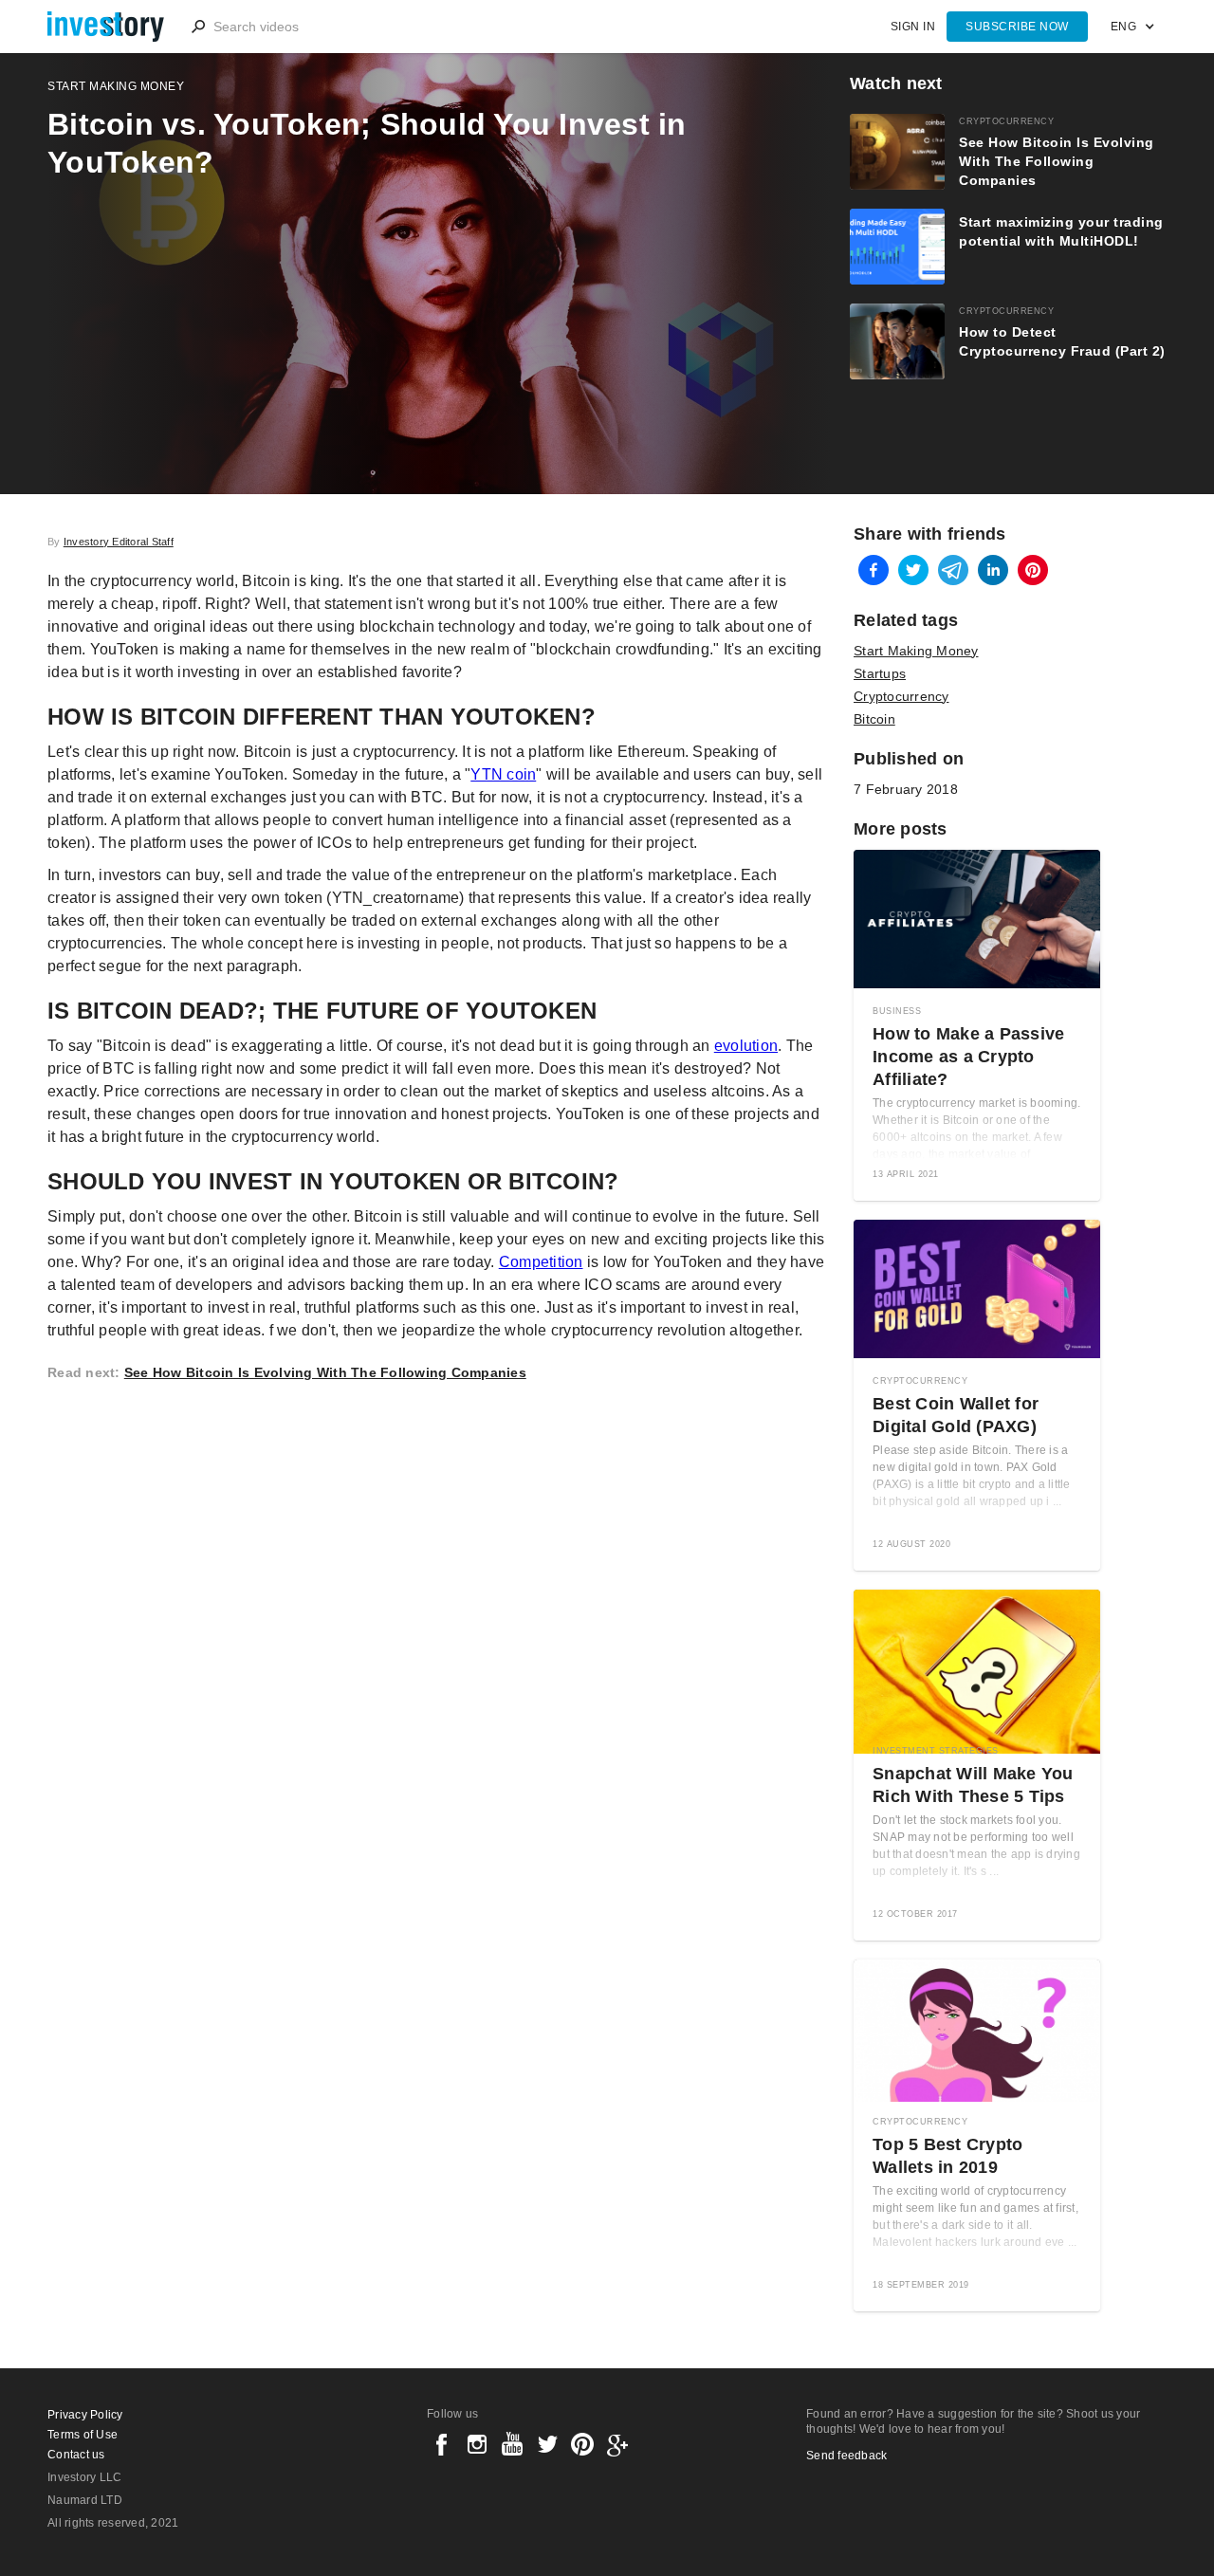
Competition (541, 1262)
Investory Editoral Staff (119, 542)
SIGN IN (913, 27)
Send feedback (846, 2456)
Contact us (76, 2455)
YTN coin (503, 774)
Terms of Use (83, 2435)
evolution (746, 1046)
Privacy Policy (85, 2415)
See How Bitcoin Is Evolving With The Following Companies (325, 1372)
